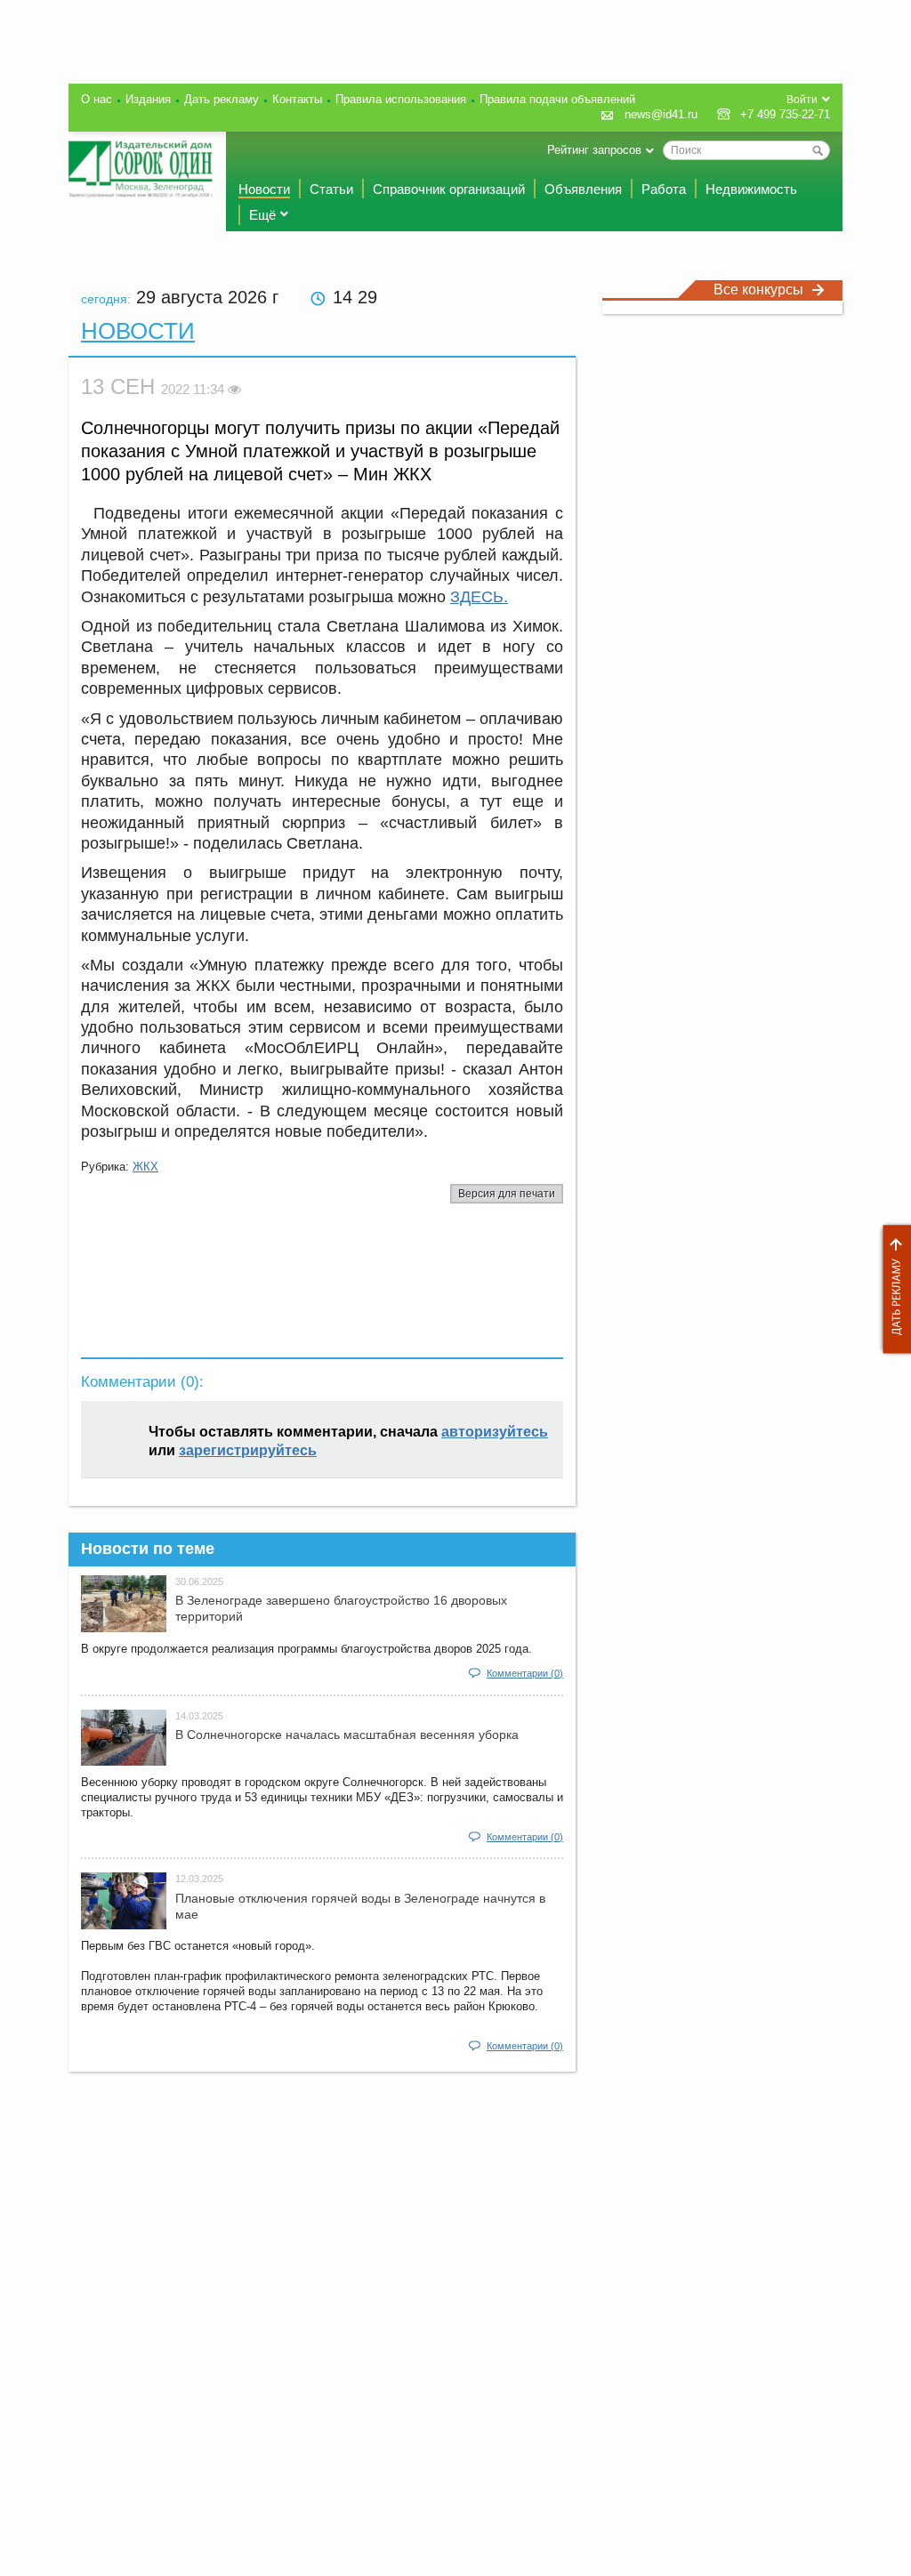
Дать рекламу (892, 1289)
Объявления (583, 189)
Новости (264, 189)
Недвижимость (751, 189)
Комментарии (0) (525, 1673)
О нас (97, 99)
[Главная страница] (141, 169)
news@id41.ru (661, 114)
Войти (802, 100)
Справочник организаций (449, 189)
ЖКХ (145, 1167)
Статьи (331, 189)
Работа (664, 189)
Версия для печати (507, 1194)
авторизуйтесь (495, 1432)
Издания (148, 99)
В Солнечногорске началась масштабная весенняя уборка (347, 1735)
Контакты (297, 99)
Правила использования (401, 99)
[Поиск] (818, 150)
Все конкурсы (758, 290)
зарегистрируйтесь (248, 1450)
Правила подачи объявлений (557, 99)
